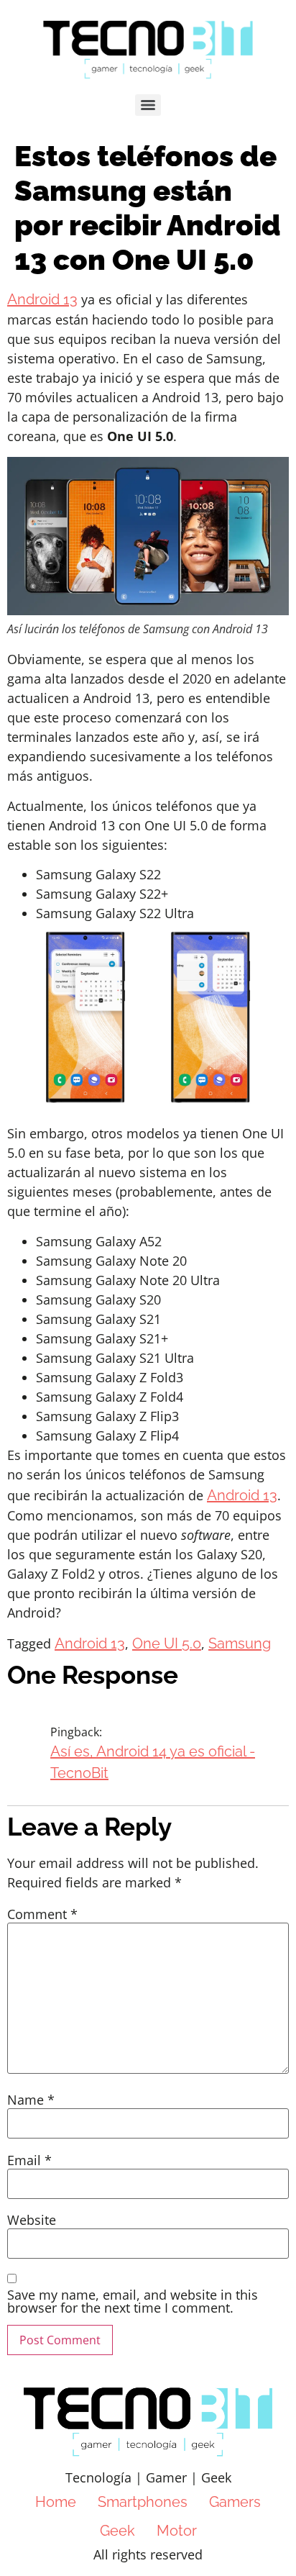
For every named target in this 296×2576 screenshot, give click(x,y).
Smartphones (143, 2502)
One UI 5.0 (167, 1643)
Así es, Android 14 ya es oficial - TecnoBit (153, 1762)
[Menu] (148, 105)
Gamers (235, 2502)
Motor (177, 2531)
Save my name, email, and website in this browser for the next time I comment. (133, 2301)
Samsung (240, 1643)
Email (29, 2160)
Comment (42, 1914)
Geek (117, 2531)
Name (31, 2100)
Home (56, 2502)
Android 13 (42, 299)
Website (32, 2220)
